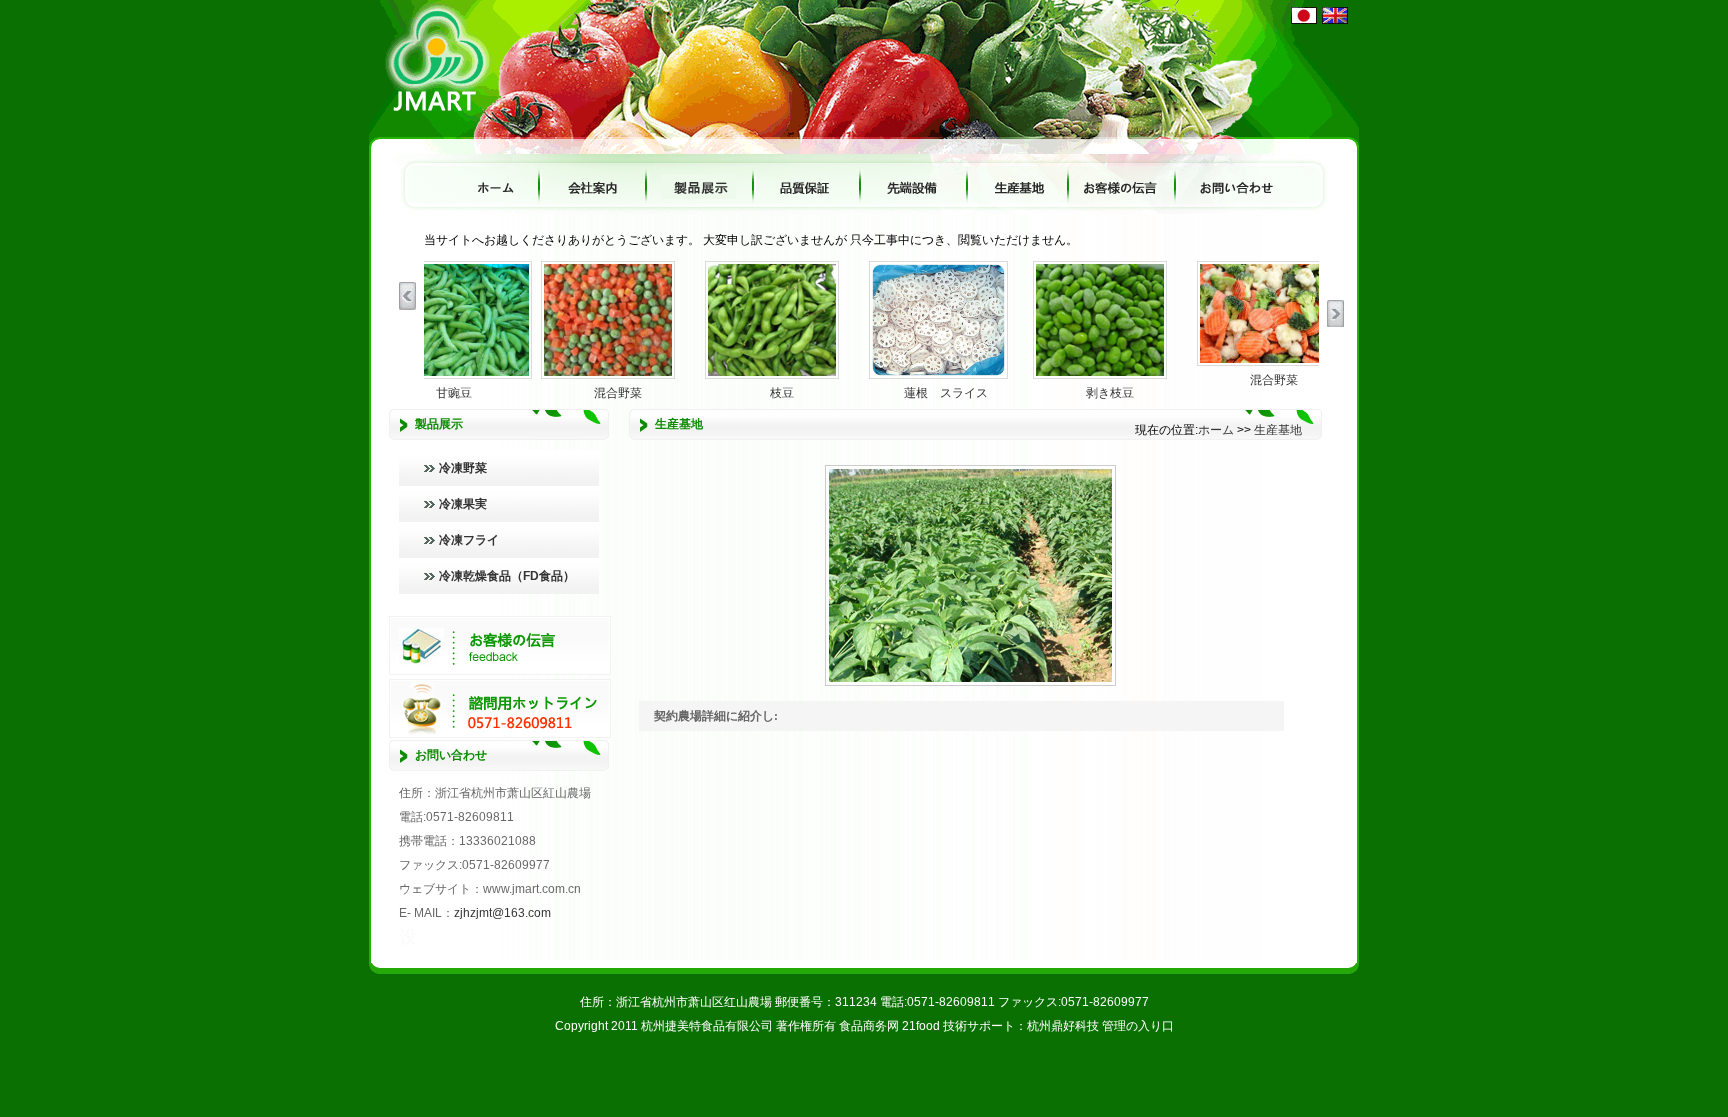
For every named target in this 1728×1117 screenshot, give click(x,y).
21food (921, 1026)
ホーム (1216, 430)
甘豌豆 (454, 392)
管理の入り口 (1138, 1026)
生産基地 (1278, 430)
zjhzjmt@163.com (502, 913)
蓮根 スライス (946, 392)
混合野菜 (618, 392)
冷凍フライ (469, 540)
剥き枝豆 (1110, 392)
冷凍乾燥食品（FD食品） (507, 576)
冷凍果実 (463, 504)
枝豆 (782, 392)
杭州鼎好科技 (1063, 1026)
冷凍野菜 (463, 468)
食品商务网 (869, 1026)
